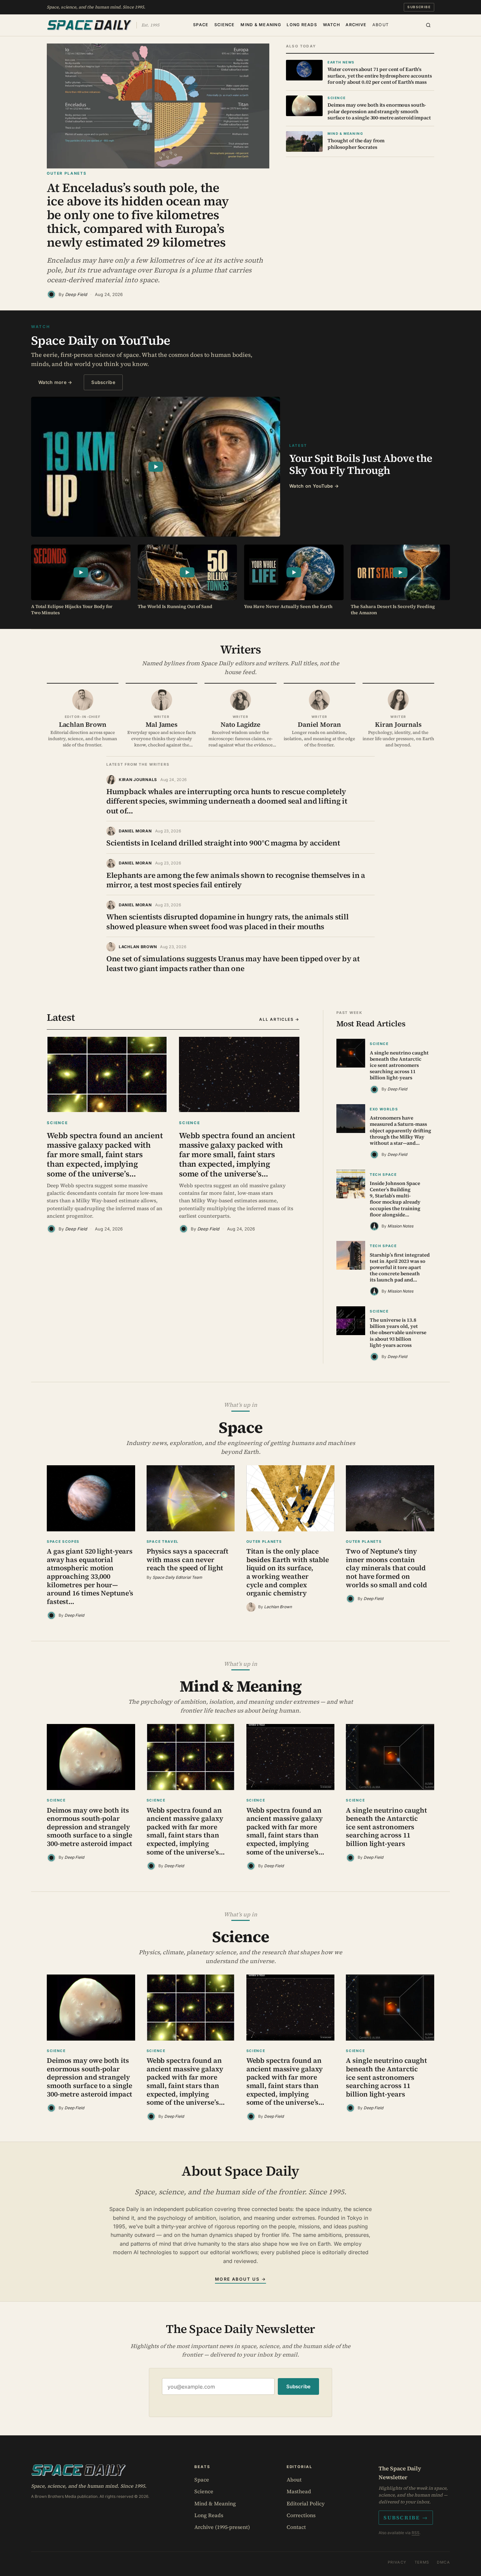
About (381, 25)
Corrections (301, 2515)
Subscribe (419, 7)
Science (225, 25)
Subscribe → (406, 2517)
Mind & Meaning (261, 25)
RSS (416, 2533)
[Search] (428, 25)
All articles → (279, 1019)
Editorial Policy (306, 2503)
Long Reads (302, 25)
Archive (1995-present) (222, 2527)
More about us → (240, 2279)
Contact (296, 2527)
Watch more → (55, 382)
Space (201, 25)
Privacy (397, 2562)
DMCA (443, 2562)
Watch (331, 25)
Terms (422, 2562)
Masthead (299, 2491)
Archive (356, 25)
